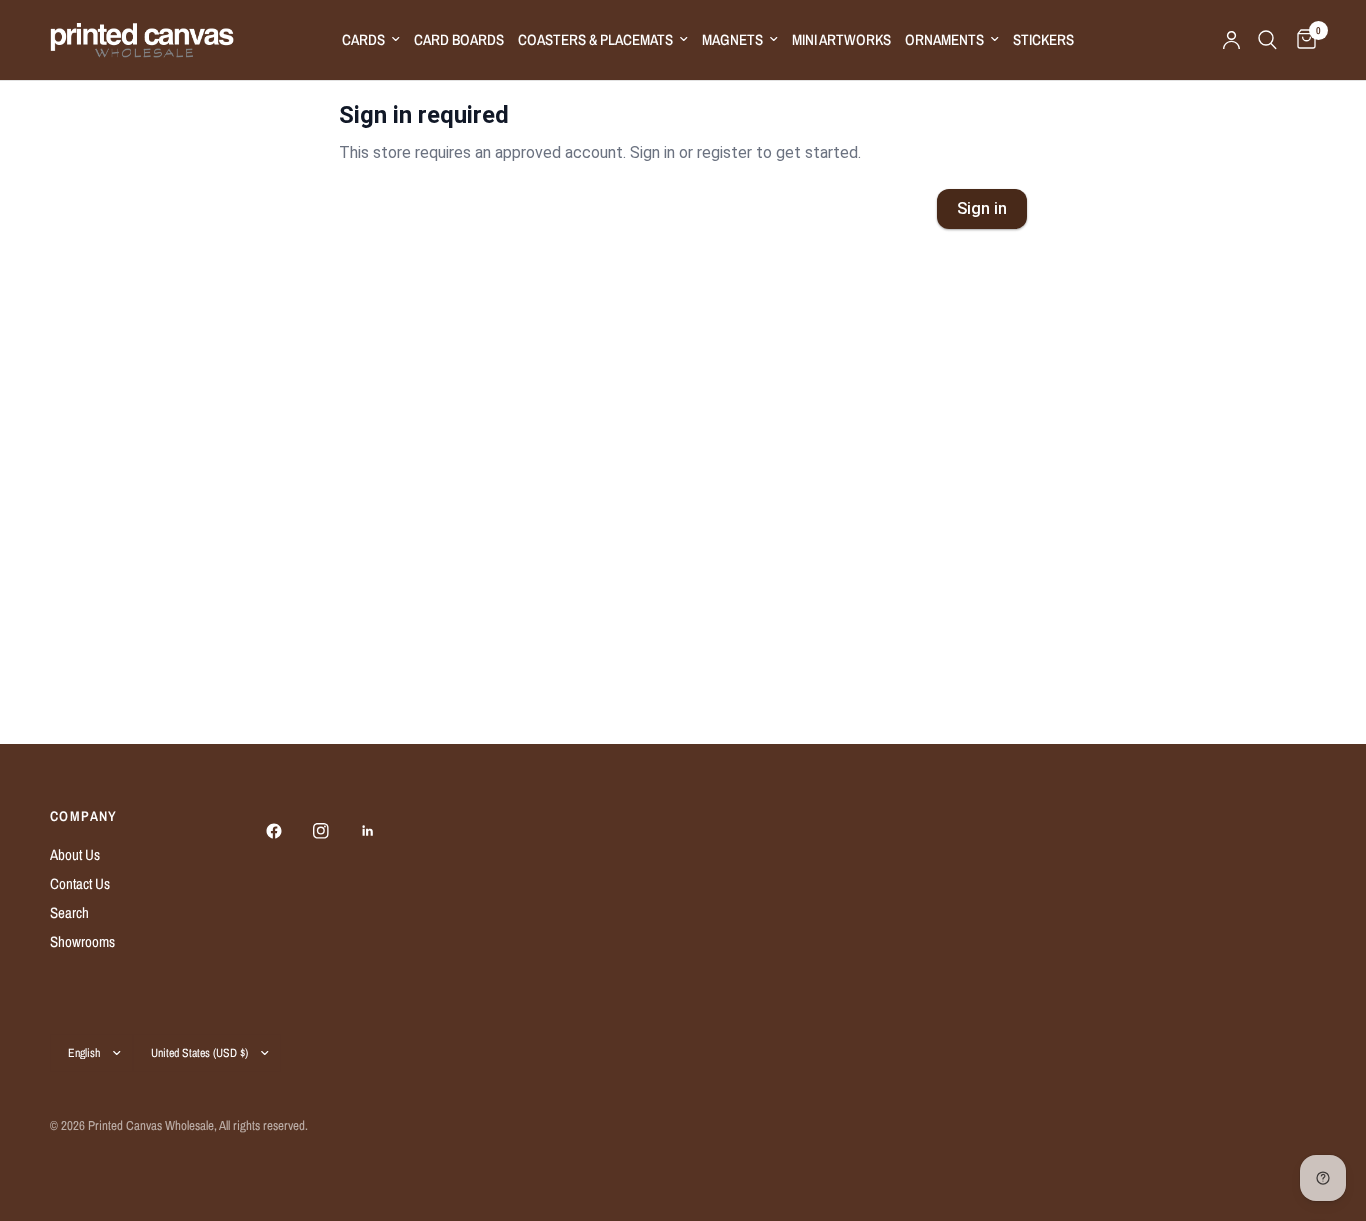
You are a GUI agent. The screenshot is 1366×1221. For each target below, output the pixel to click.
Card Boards (459, 39)
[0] (1301, 40)
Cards (363, 39)
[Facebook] (288, 831)
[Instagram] (335, 831)
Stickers (1043, 39)
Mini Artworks (841, 39)
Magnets (732, 39)
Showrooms (82, 941)
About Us (75, 854)
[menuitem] (371, 40)
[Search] (1267, 40)
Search (69, 912)
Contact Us (80, 883)
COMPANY (84, 816)
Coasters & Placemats (595, 39)
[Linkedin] (382, 831)
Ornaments (944, 39)
